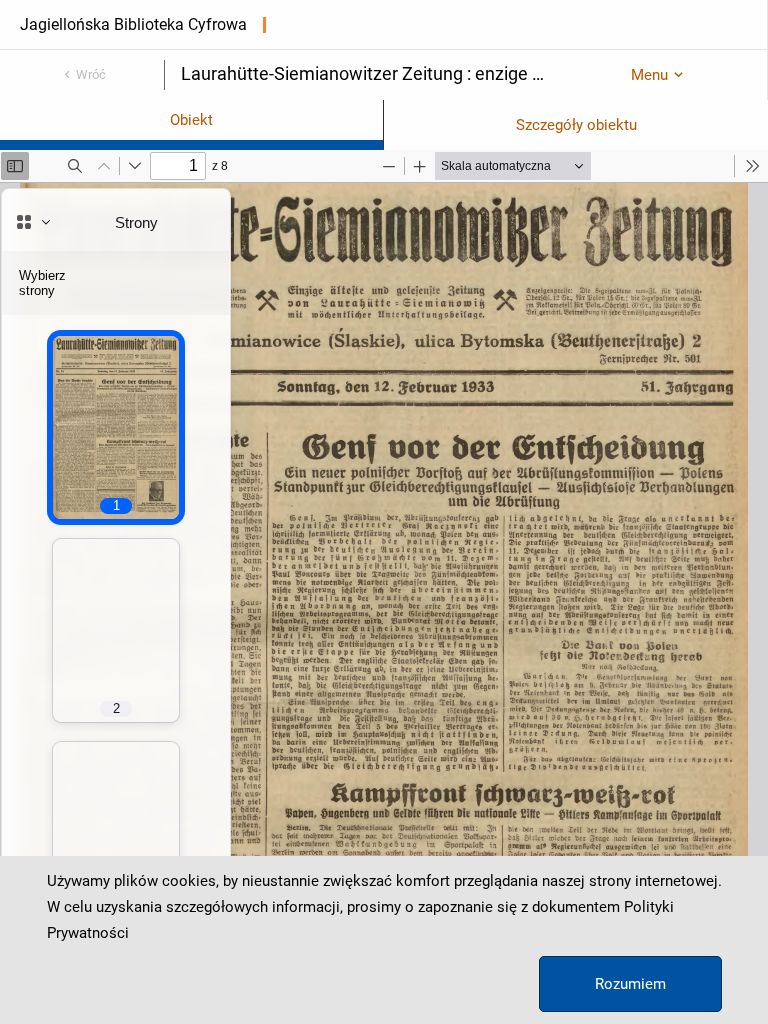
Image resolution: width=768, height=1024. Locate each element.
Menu (649, 75)
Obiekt (191, 120)
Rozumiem (630, 984)
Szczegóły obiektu (576, 125)
